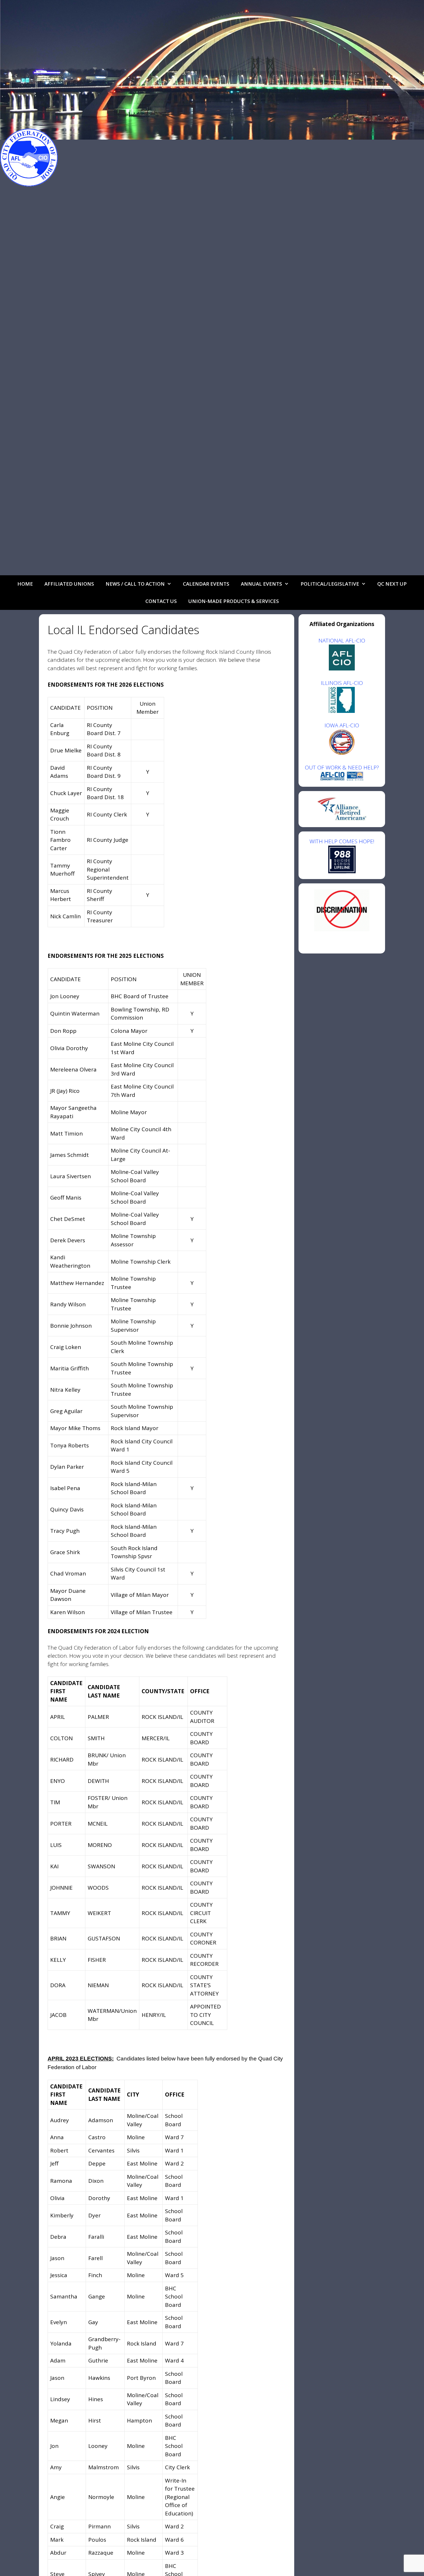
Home (25, 584)
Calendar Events (206, 584)
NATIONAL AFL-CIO (342, 640)
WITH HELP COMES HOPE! (342, 841)
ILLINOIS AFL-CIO (342, 683)
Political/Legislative (330, 584)
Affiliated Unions (69, 584)
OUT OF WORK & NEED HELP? (342, 767)
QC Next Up (392, 584)
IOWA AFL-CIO (342, 725)
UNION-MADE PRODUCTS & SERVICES (234, 601)
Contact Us (161, 601)
